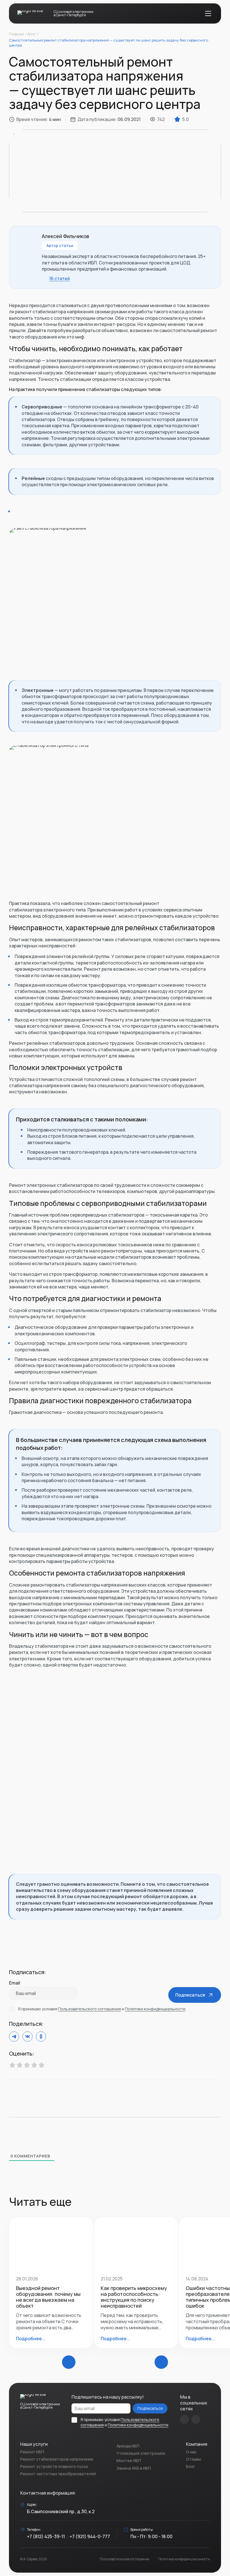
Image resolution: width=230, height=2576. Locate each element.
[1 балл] (12, 2066)
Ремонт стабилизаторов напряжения (57, 2459)
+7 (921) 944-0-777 (90, 2536)
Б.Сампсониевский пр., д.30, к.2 (61, 2511)
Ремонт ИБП (32, 2452)
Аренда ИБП (128, 2446)
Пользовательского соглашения (89, 2009)
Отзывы (193, 2459)
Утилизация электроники (141, 2453)
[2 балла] (20, 2066)
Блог (190, 2466)
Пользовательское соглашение (124, 2559)
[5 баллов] (42, 2066)
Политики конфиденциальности (155, 2009)
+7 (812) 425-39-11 (46, 2536)
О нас (191, 2452)
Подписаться (150, 2408)
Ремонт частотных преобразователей (58, 2474)
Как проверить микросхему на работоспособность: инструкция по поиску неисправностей (134, 2297)
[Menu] (208, 13)
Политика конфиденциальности (184, 2559)
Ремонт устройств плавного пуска (54, 2466)
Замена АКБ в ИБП (134, 2468)
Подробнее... (31, 2339)
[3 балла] (27, 2066)
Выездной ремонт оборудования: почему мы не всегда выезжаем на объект (48, 2297)
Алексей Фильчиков (65, 236)
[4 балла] (34, 2066)
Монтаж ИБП (129, 2460)
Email (15, 1983)
